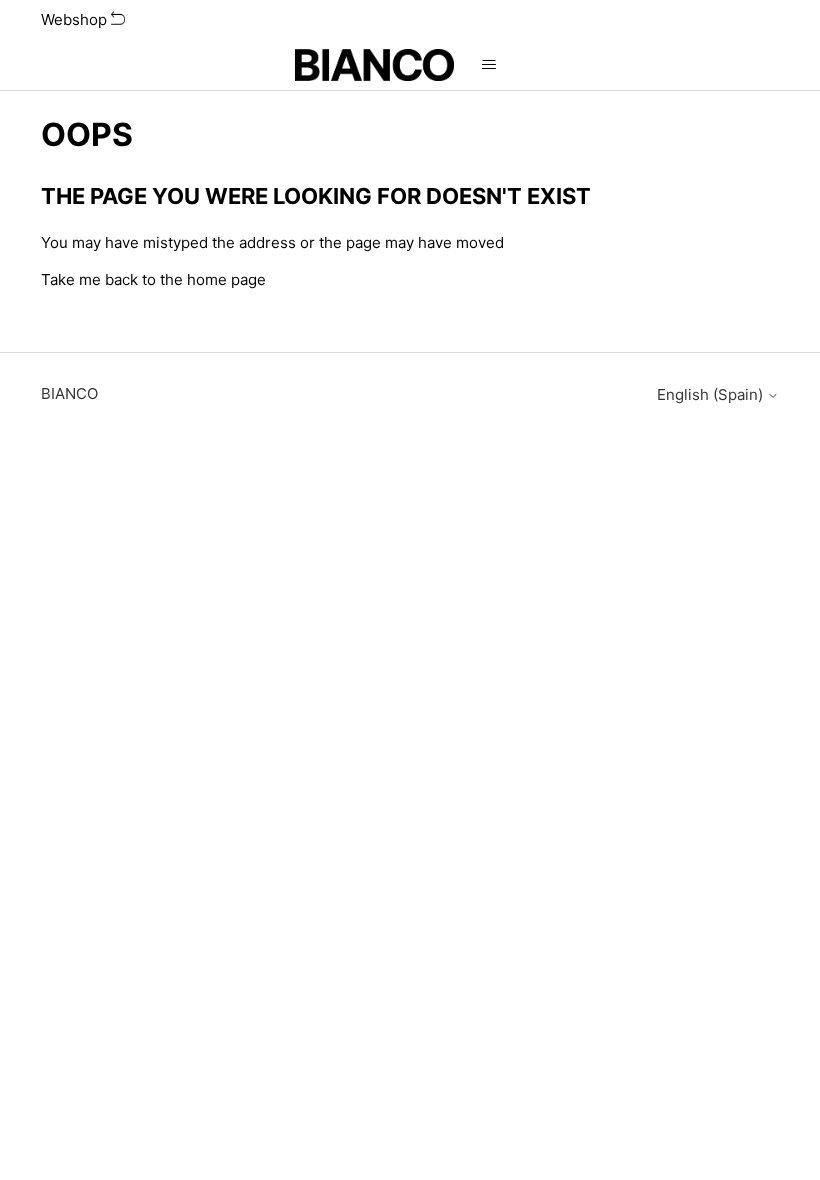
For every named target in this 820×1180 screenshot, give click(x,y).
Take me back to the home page (153, 279)
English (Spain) (712, 394)
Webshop (76, 19)
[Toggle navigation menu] (489, 65)
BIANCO (69, 393)
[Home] (374, 65)
